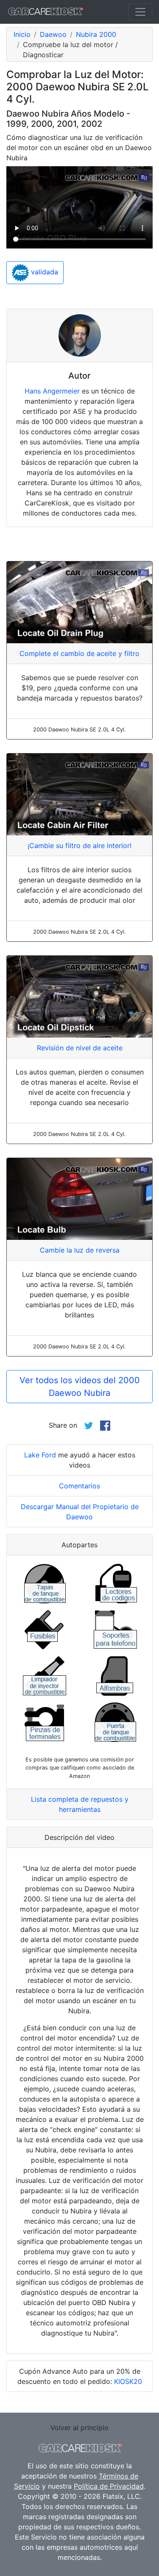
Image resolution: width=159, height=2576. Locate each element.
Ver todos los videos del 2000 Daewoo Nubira (80, 1387)
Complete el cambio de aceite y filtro (79, 653)
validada (43, 272)
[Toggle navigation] (140, 12)
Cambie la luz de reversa (80, 1250)
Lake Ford (40, 1455)
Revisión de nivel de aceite (80, 1048)
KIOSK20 (128, 2381)
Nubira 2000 (96, 34)
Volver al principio (79, 2428)
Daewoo (53, 34)
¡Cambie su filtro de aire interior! (79, 846)
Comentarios (79, 1486)
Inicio (22, 34)
